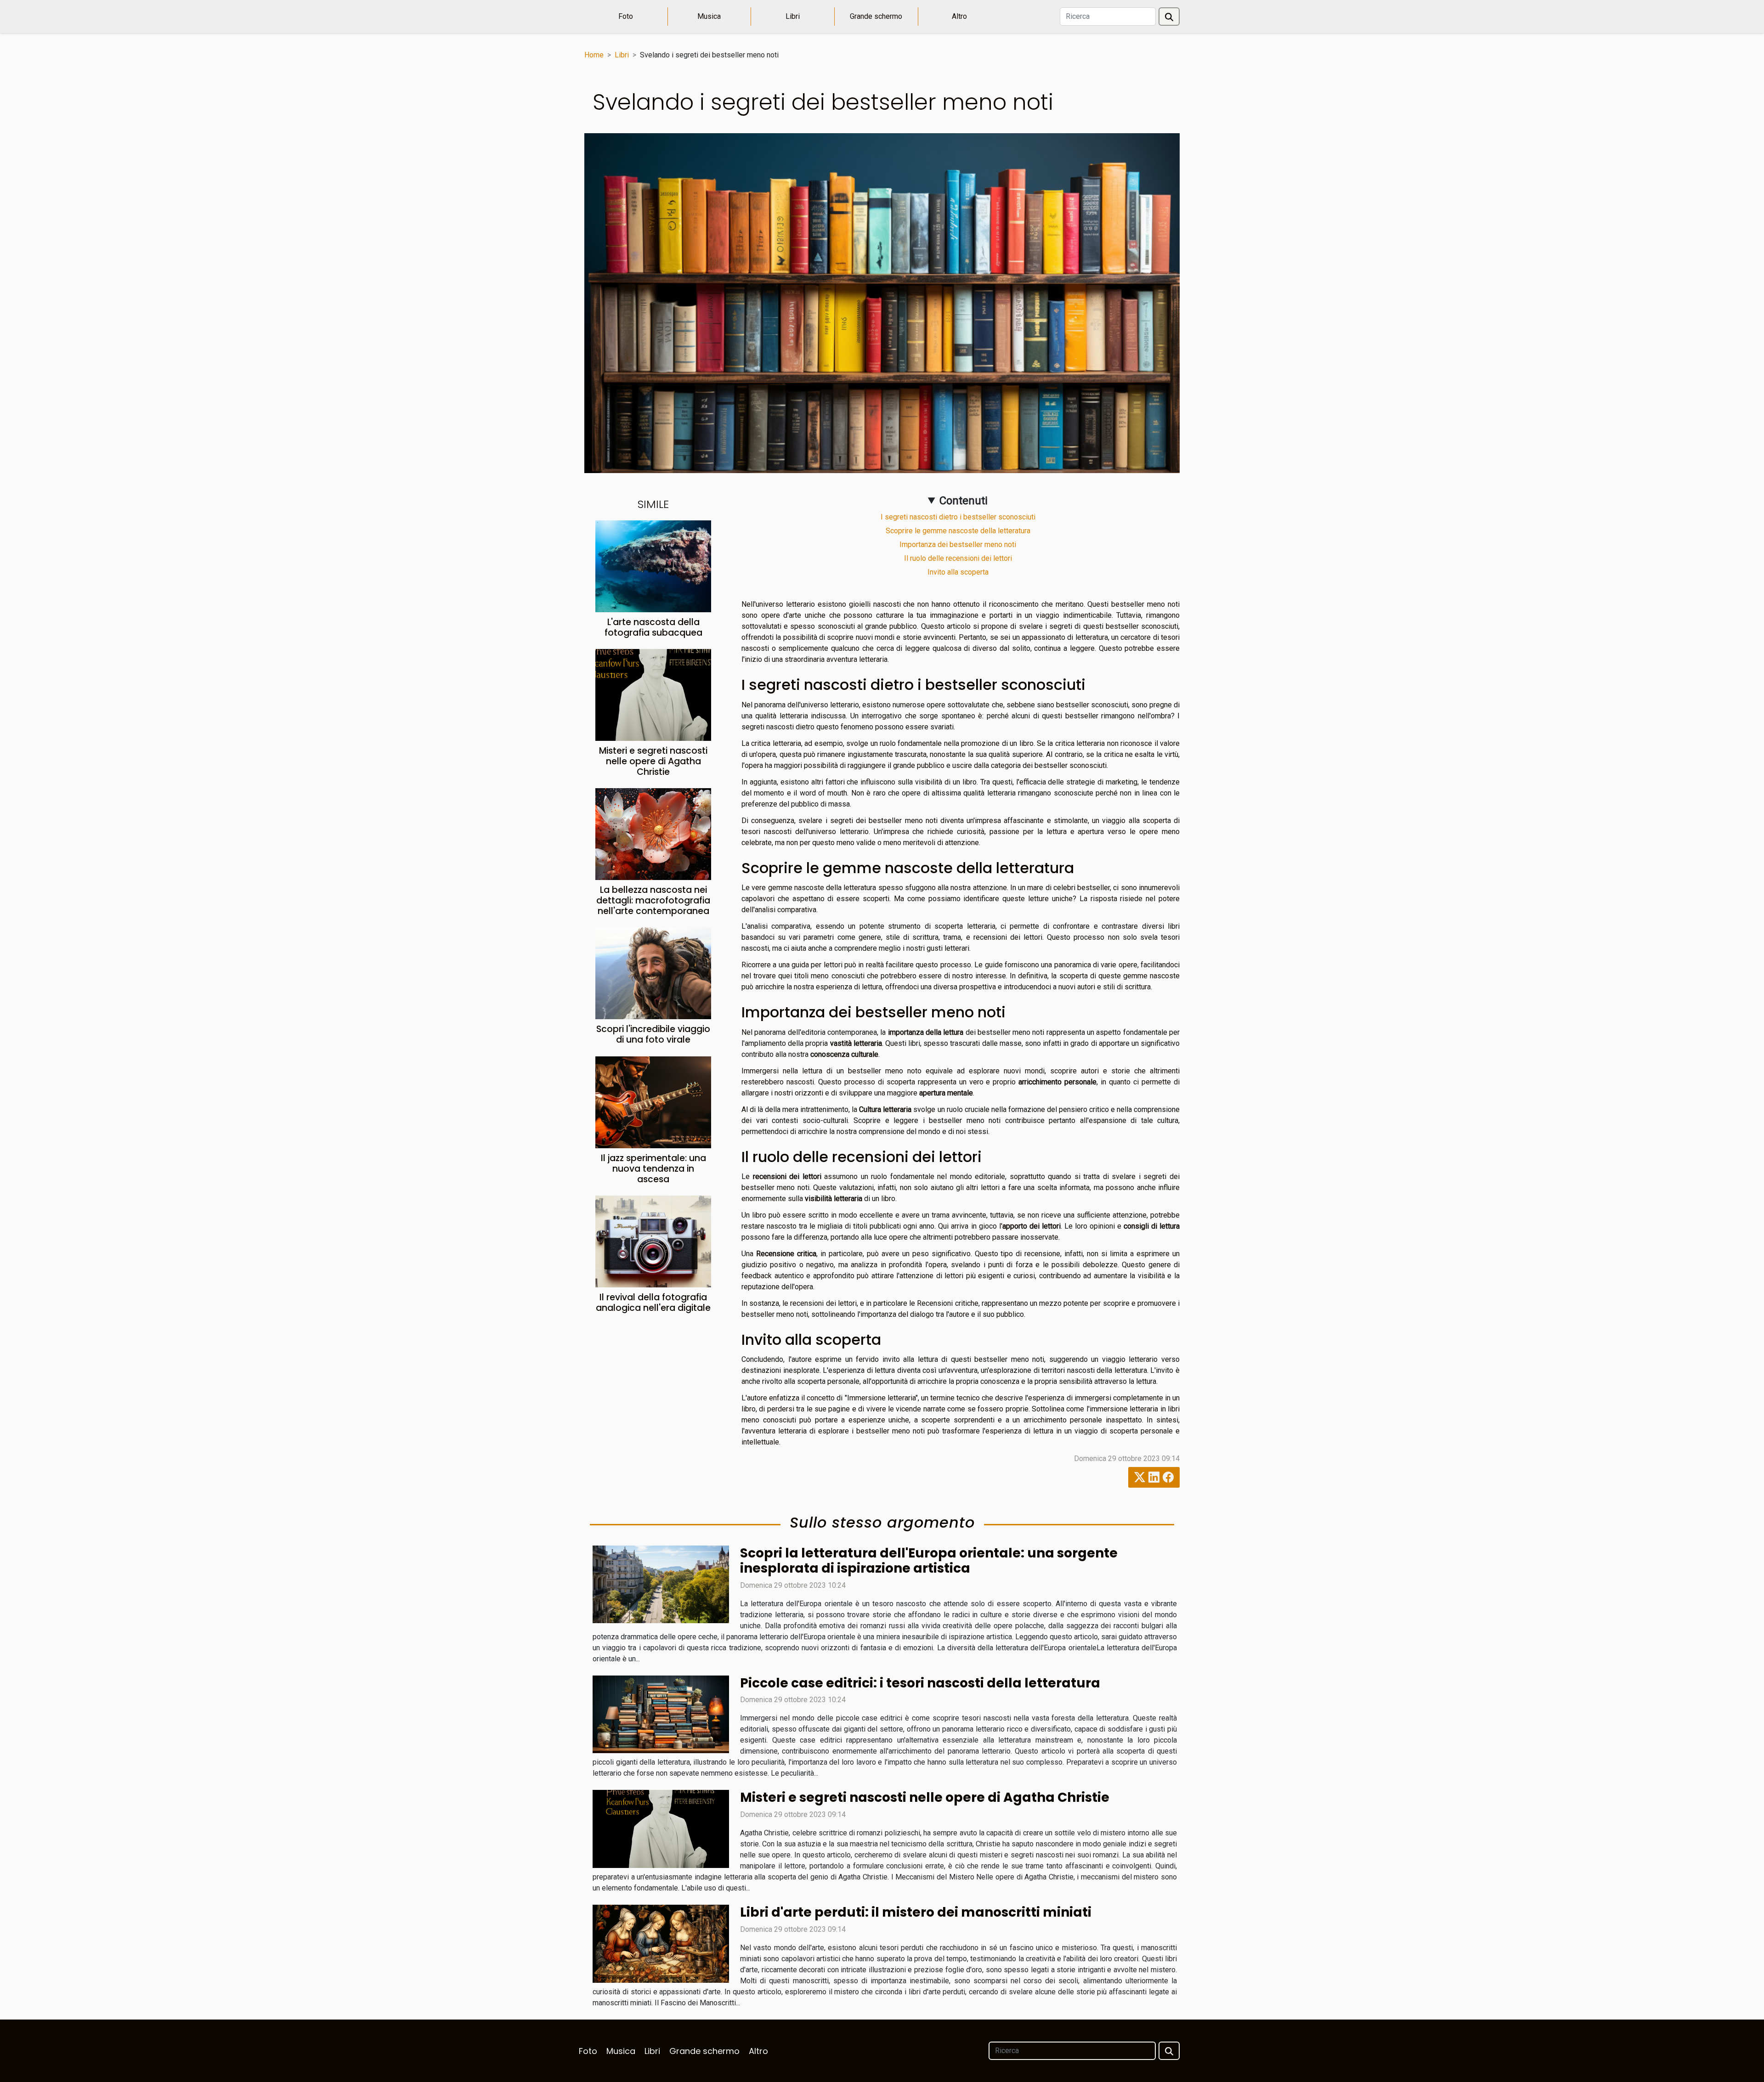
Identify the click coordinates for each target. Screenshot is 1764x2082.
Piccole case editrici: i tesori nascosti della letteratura (920, 1683)
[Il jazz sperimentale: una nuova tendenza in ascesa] (653, 1102)
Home (594, 55)
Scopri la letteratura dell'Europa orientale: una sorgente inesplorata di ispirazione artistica (929, 1561)
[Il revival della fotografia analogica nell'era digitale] (653, 1241)
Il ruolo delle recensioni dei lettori (958, 558)
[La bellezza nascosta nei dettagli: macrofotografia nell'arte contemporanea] (653, 834)
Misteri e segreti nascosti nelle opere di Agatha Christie (653, 761)
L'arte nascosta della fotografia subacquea (653, 627)
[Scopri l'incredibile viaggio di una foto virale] (653, 973)
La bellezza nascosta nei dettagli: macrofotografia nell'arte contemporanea (653, 900)
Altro (959, 16)
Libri (793, 16)
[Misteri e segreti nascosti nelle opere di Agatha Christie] (653, 695)
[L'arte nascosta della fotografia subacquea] (653, 566)
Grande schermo (876, 16)
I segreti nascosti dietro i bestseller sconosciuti (958, 517)
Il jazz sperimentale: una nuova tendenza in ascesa (653, 1169)
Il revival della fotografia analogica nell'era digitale (653, 1303)
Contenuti (964, 501)
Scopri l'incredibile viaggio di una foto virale (653, 1034)
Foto (626, 16)
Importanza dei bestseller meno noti (958, 544)
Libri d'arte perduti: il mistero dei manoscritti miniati (916, 1912)
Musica (709, 16)
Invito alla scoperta (958, 572)
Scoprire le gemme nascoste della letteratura (958, 531)
